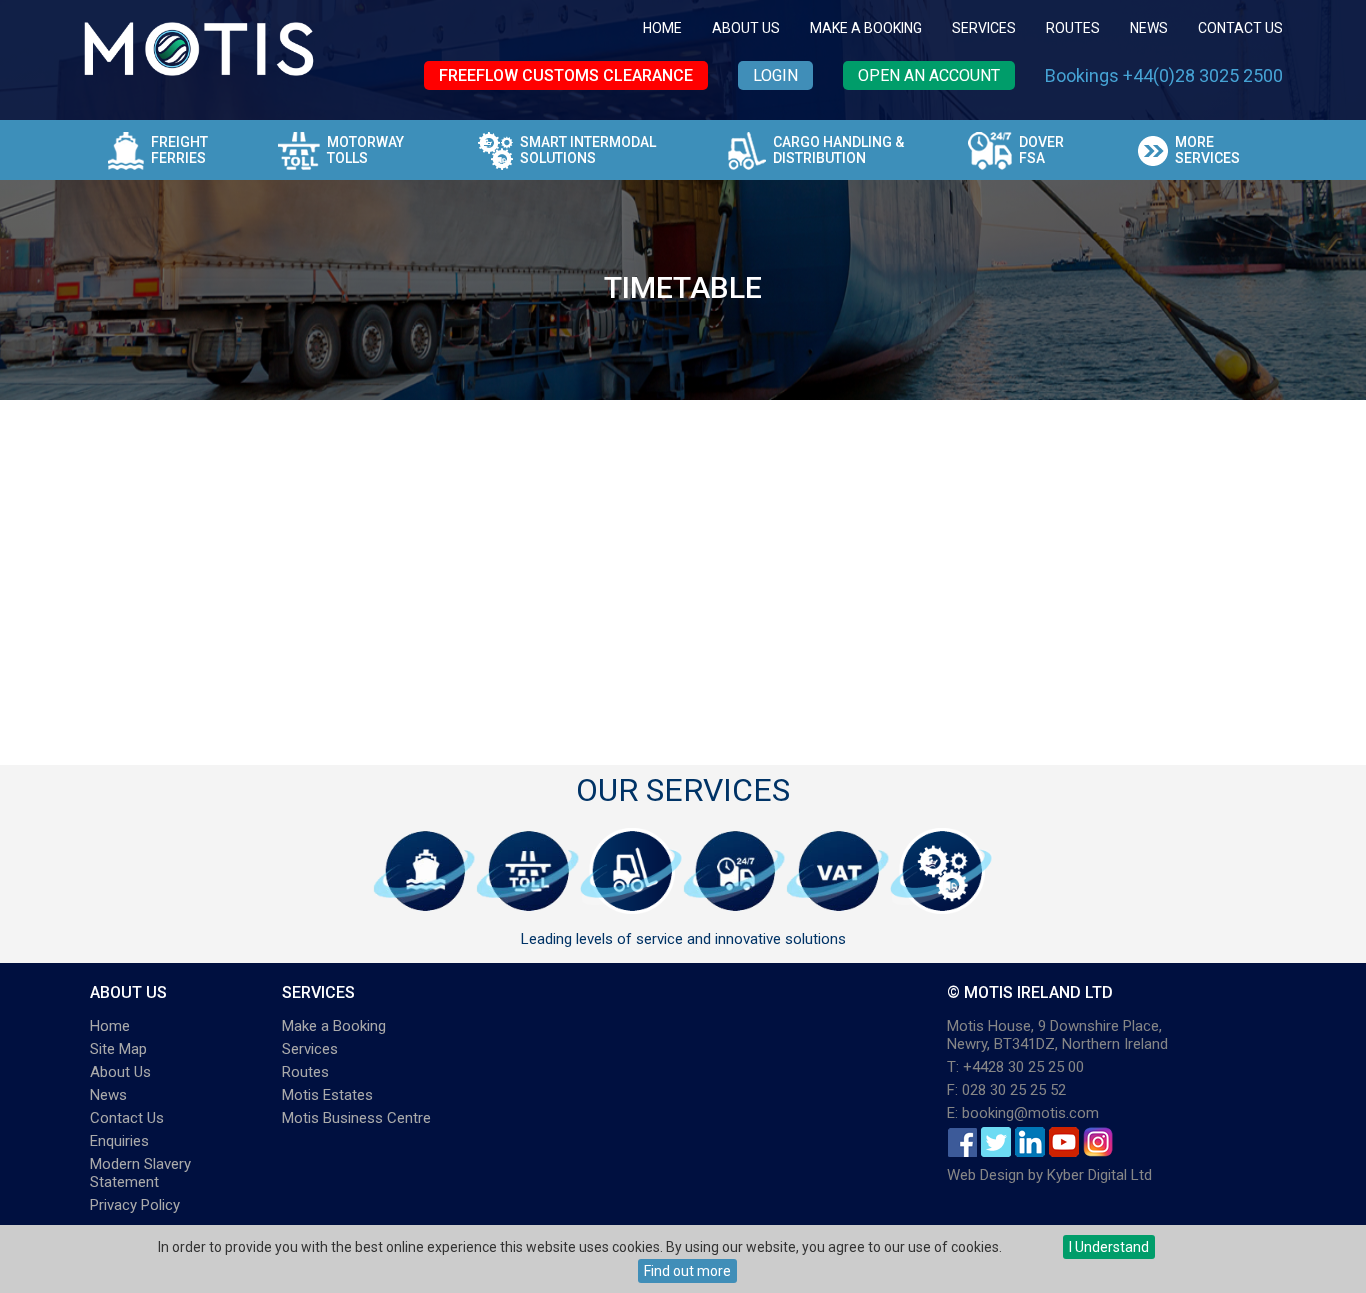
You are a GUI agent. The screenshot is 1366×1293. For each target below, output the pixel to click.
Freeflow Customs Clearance (566, 75)
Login (775, 75)
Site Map (118, 1049)
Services (984, 28)
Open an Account (929, 75)
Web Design (985, 1175)
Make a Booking (866, 28)
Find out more (687, 1271)
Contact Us (1240, 28)
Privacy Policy (135, 1205)
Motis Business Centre (356, 1118)
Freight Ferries (179, 150)
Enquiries (119, 1141)
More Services (1207, 150)
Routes (1073, 28)
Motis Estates (327, 1095)
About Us (746, 28)
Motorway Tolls (365, 150)
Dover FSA (1041, 150)
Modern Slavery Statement (140, 1173)
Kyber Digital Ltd (1099, 1175)
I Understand (1109, 1247)
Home (662, 28)
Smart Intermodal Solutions (588, 150)
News (1149, 28)
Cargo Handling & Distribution (838, 150)
